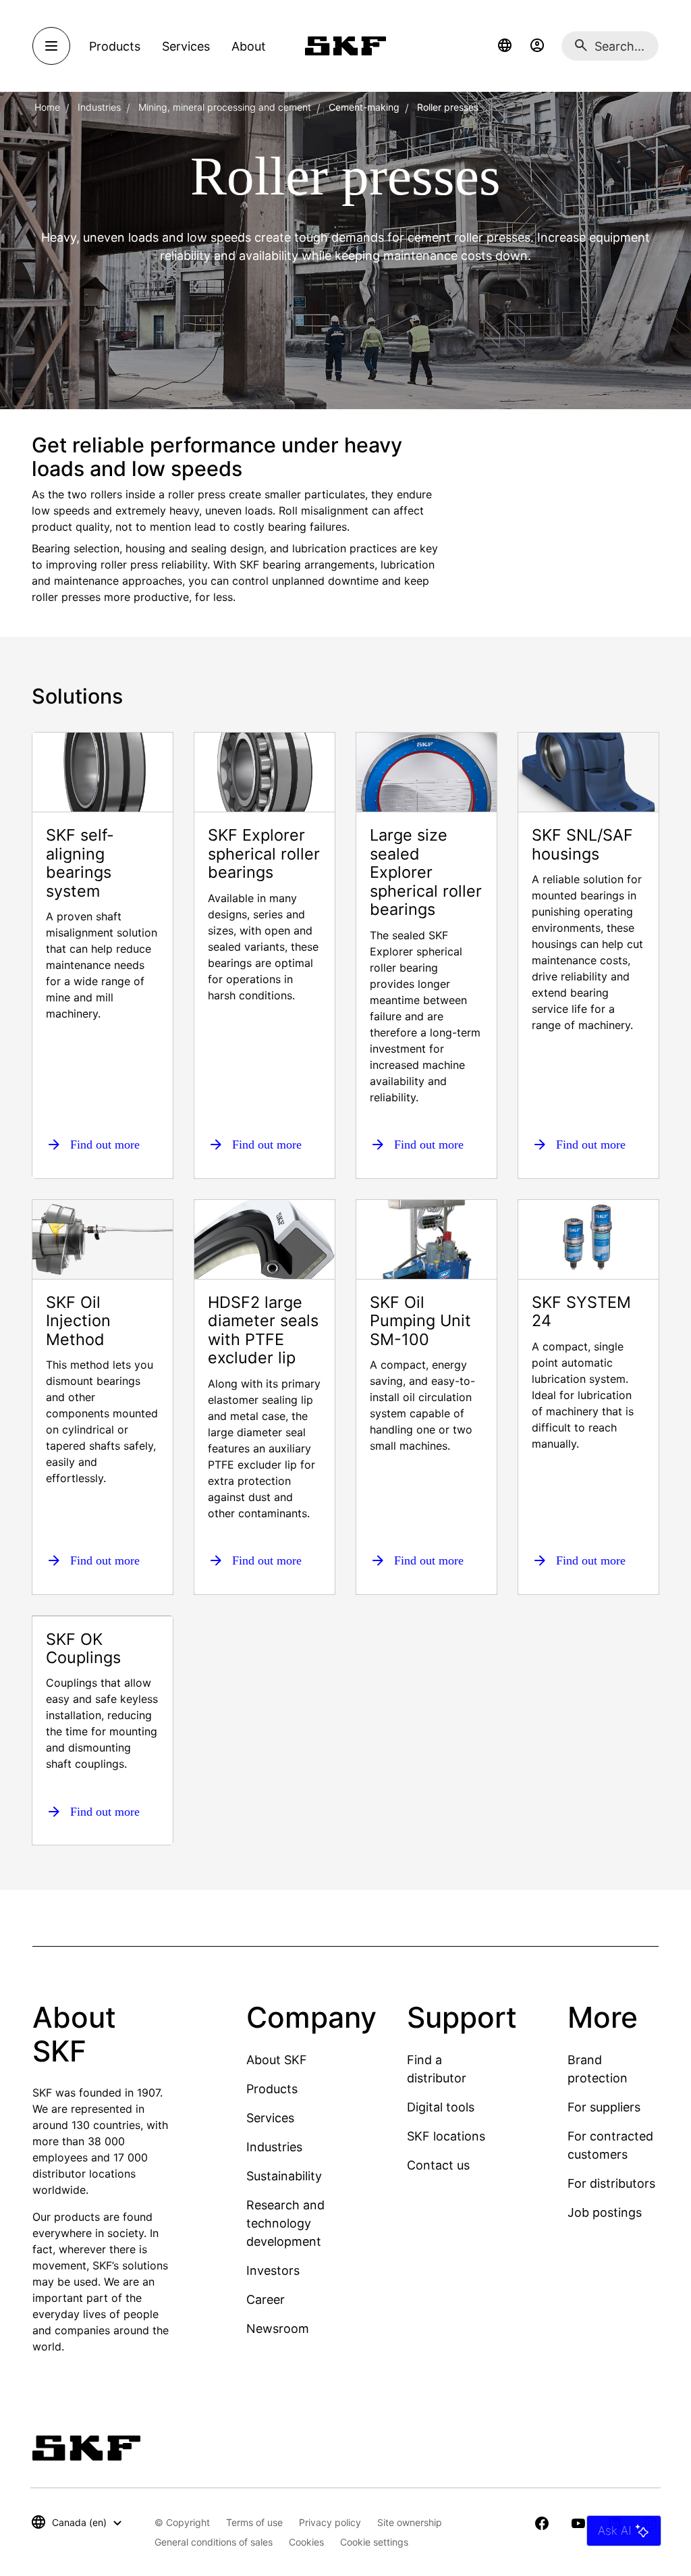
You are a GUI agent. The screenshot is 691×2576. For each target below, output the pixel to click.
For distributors (611, 2183)
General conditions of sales (214, 2542)
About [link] (249, 46)
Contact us (438, 2165)
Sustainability (284, 2176)
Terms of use (254, 2522)
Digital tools (441, 2107)
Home (47, 107)
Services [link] (186, 46)
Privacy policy (330, 2522)
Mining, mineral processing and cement (225, 107)
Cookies (306, 2542)
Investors (273, 2270)
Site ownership (410, 2522)
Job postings (605, 2212)
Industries (99, 107)
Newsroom (278, 2329)
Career (266, 2299)
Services (270, 2118)
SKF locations (446, 2136)
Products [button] (115, 46)
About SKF (277, 2060)
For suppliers (604, 2107)
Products (272, 2089)
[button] (505, 46)
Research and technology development (285, 2223)
